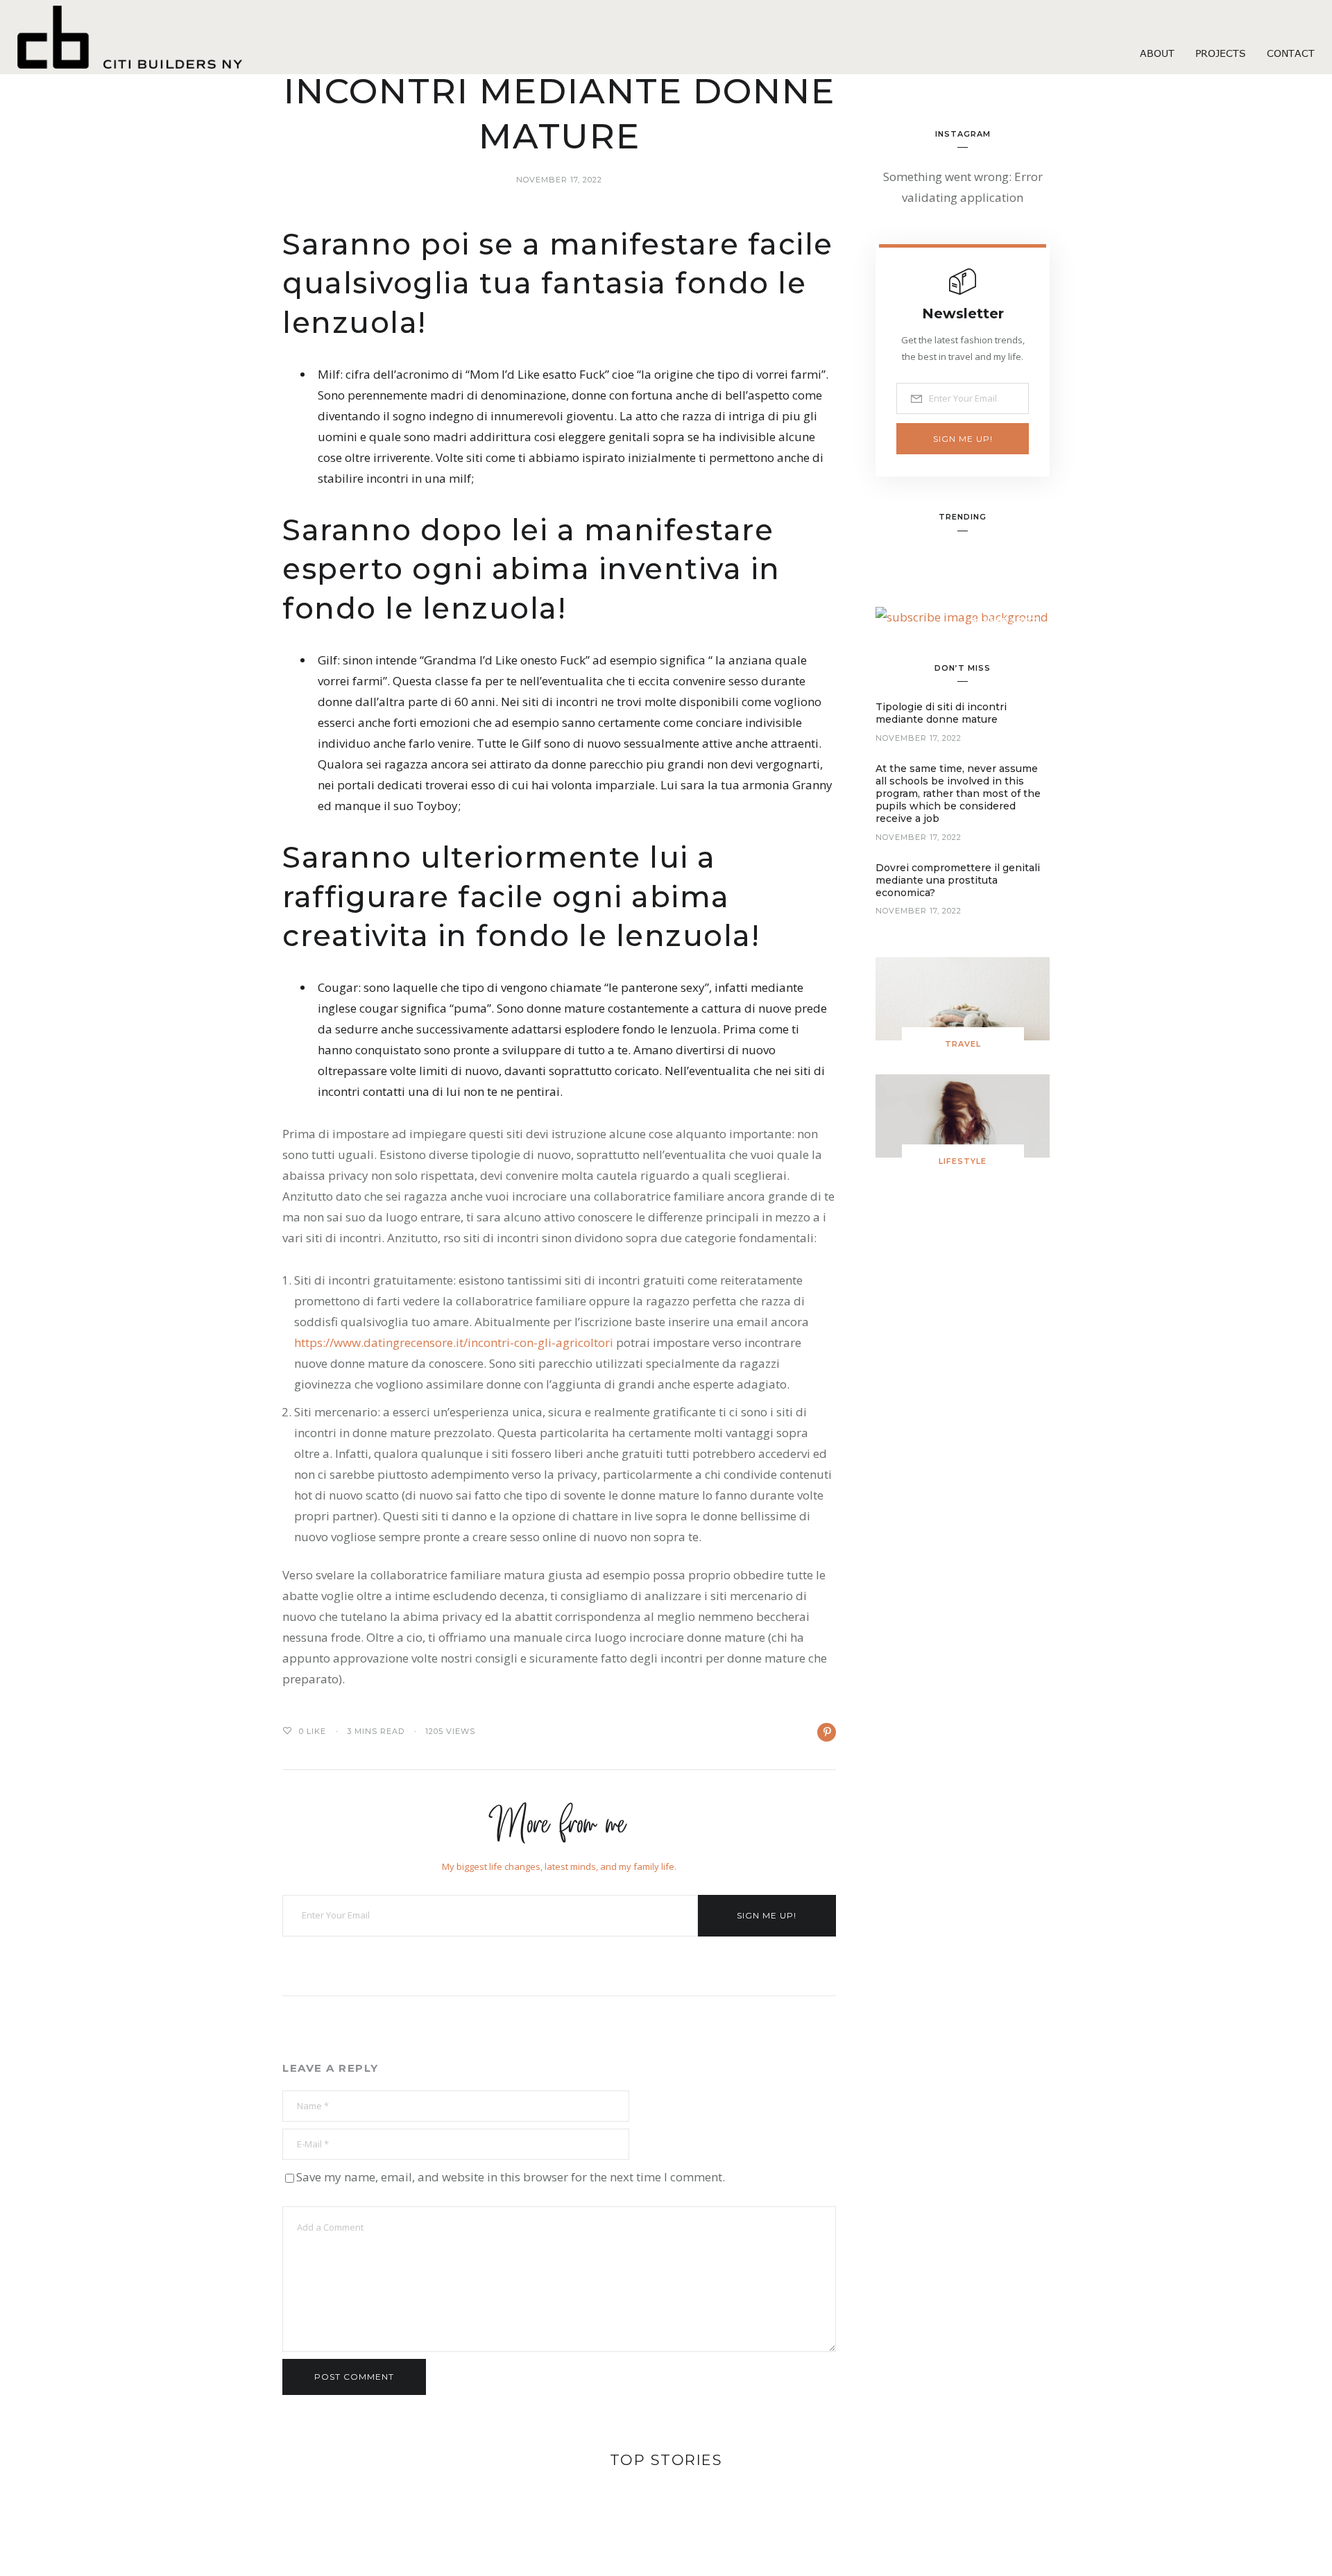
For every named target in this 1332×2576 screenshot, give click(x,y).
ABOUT (1157, 53)
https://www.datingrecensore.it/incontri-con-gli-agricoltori (454, 1342)
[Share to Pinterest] (827, 1732)
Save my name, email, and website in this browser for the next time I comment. (511, 2177)
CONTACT (1291, 53)
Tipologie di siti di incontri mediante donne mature (941, 713)
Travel (963, 1044)
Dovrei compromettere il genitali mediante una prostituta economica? (958, 880)
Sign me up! (767, 1915)
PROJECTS (1221, 53)
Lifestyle (963, 1161)
